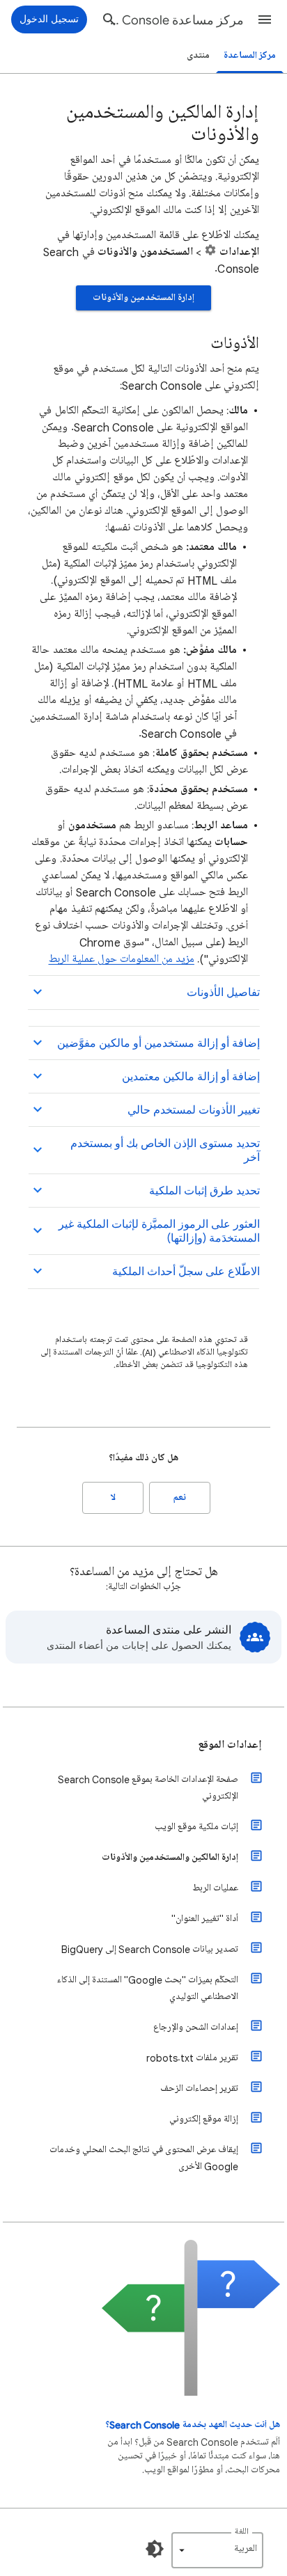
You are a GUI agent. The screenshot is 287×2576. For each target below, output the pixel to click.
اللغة (242, 2532)
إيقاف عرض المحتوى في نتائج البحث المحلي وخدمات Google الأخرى (144, 2158)
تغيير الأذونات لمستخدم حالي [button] (194, 1110)
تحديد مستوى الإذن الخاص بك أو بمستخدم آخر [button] (165, 1151)
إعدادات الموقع (230, 1745)
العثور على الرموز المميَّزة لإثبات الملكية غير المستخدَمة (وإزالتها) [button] (159, 1231)
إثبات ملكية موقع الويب (196, 1827)
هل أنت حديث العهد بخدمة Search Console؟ (193, 2425)
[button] (265, 19)
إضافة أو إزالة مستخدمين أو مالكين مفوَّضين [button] (158, 1043)
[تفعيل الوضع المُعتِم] (155, 2549)
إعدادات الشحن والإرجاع (196, 2027)
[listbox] (217, 2550)
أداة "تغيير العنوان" (205, 1919)
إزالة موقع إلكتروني (204, 2119)
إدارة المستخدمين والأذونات (143, 298)
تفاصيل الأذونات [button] (223, 993)
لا (113, 1498)
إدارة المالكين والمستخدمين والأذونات (170, 1857)
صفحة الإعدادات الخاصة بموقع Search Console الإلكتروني (148, 1788)
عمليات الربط (215, 1888)
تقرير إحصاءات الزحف (199, 2088)
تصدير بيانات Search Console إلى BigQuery (150, 1949)
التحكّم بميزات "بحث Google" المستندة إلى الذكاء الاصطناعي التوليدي (148, 1988)
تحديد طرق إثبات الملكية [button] (204, 1191)
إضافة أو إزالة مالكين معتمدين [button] (191, 1077)
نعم (180, 1498)
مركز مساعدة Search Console (174, 20)
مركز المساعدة (250, 55)
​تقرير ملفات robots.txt (192, 2058)
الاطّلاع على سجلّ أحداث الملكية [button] (186, 1272)
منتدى (198, 55)
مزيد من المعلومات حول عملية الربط (122, 959)
